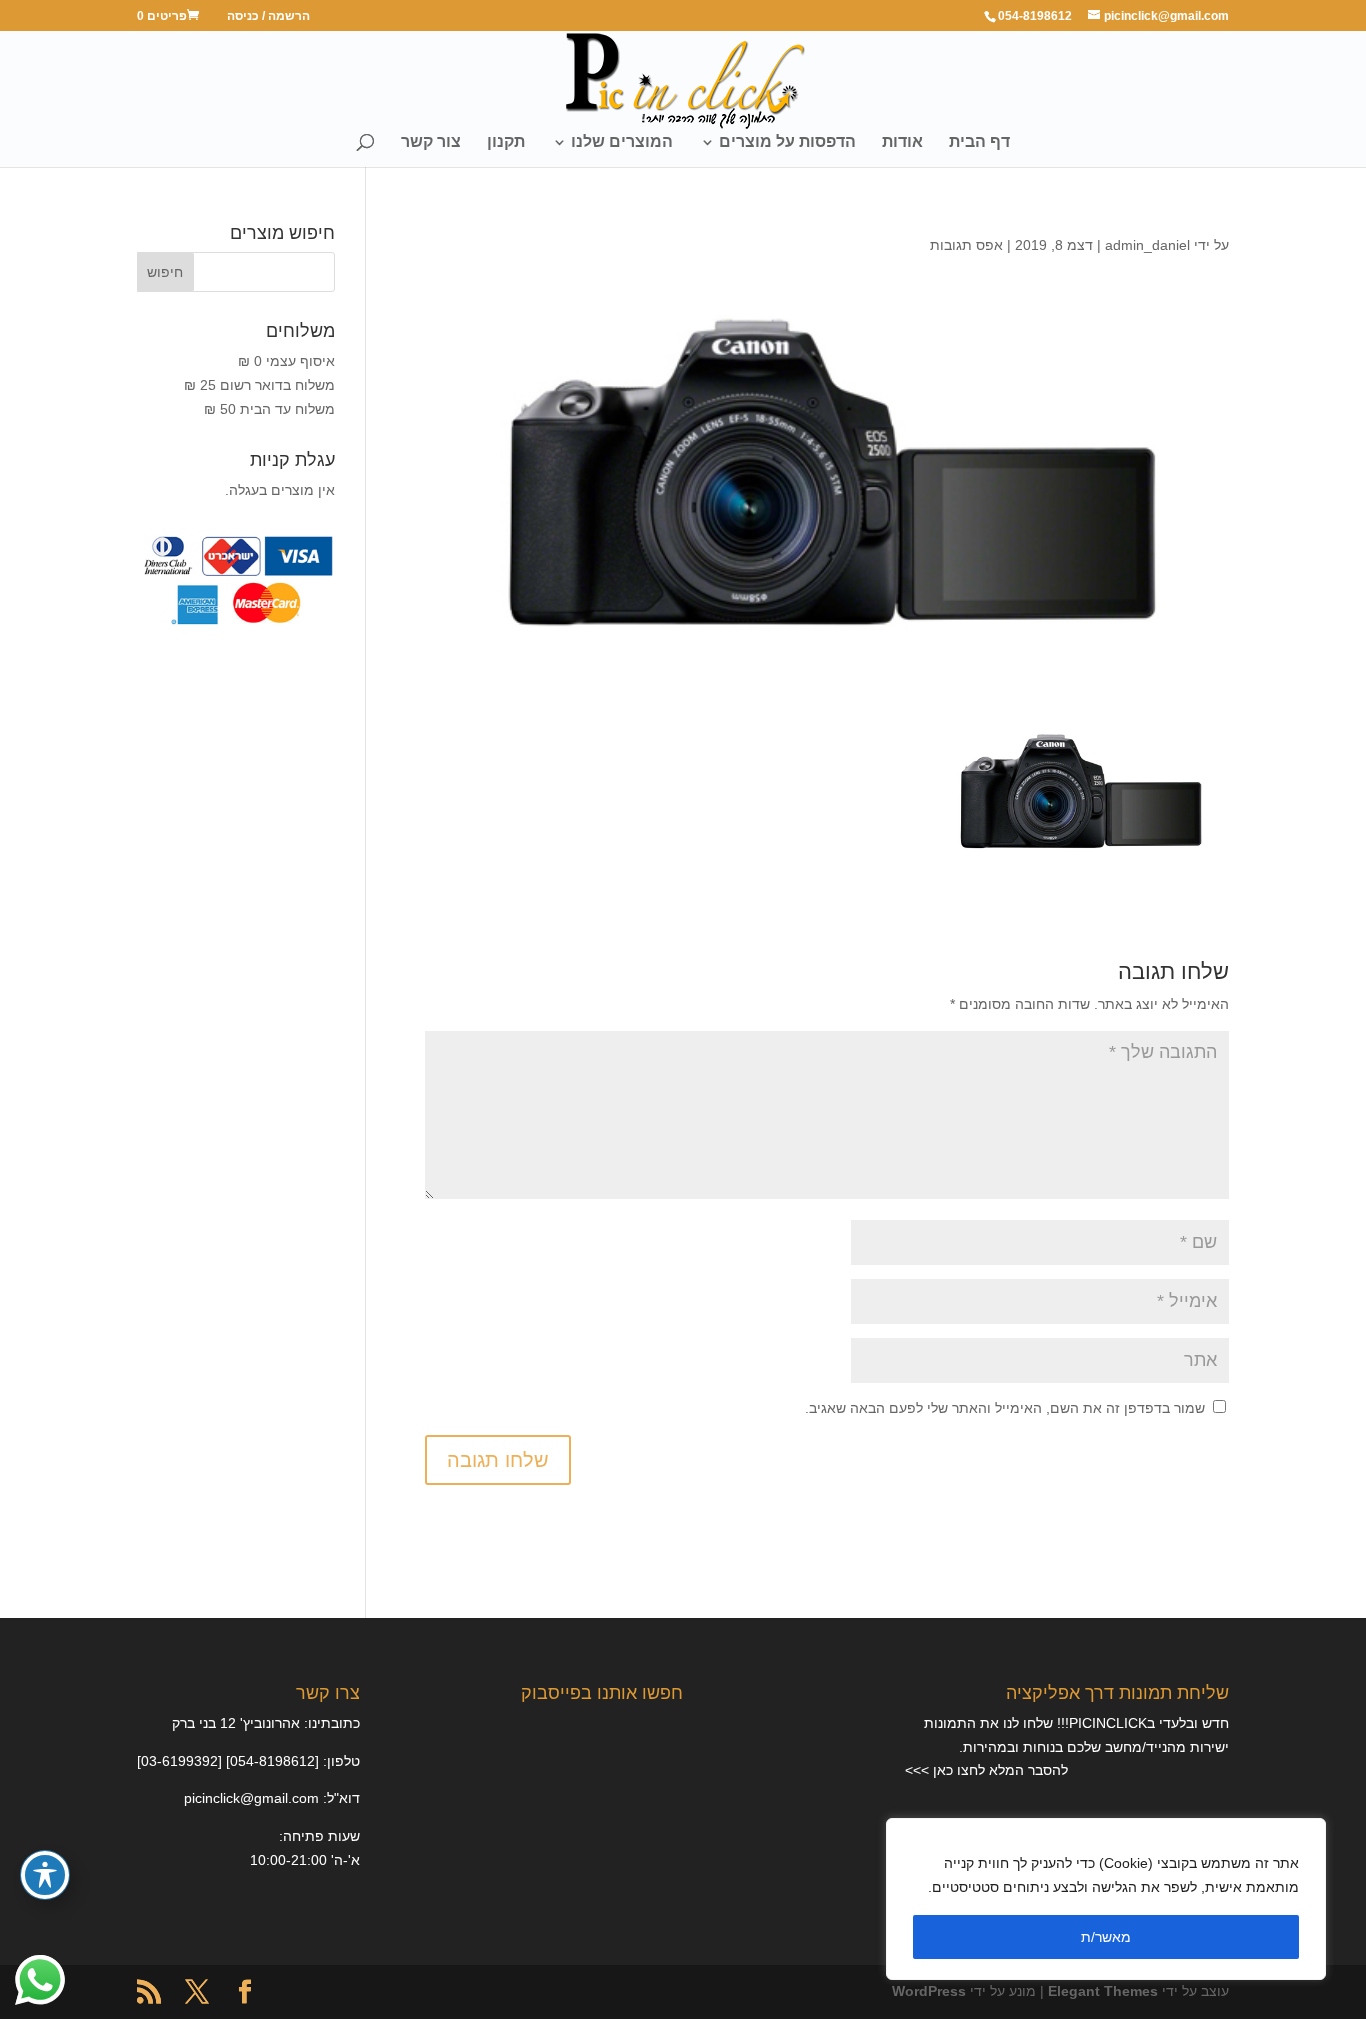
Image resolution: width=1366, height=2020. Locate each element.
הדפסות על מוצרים (787, 142)
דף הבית (979, 142)
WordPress (929, 1991)
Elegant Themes (1103, 1991)
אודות (902, 142)
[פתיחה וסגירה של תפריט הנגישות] (45, 1875)
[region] (1106, 1899)
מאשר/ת (1106, 1937)
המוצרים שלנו (622, 142)
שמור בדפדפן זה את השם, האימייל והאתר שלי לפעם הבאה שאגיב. (1005, 1408)
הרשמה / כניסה (268, 16)
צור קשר (431, 142)
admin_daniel (1147, 245)
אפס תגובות (966, 245)
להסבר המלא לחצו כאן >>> (986, 1770)
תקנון (506, 142)
